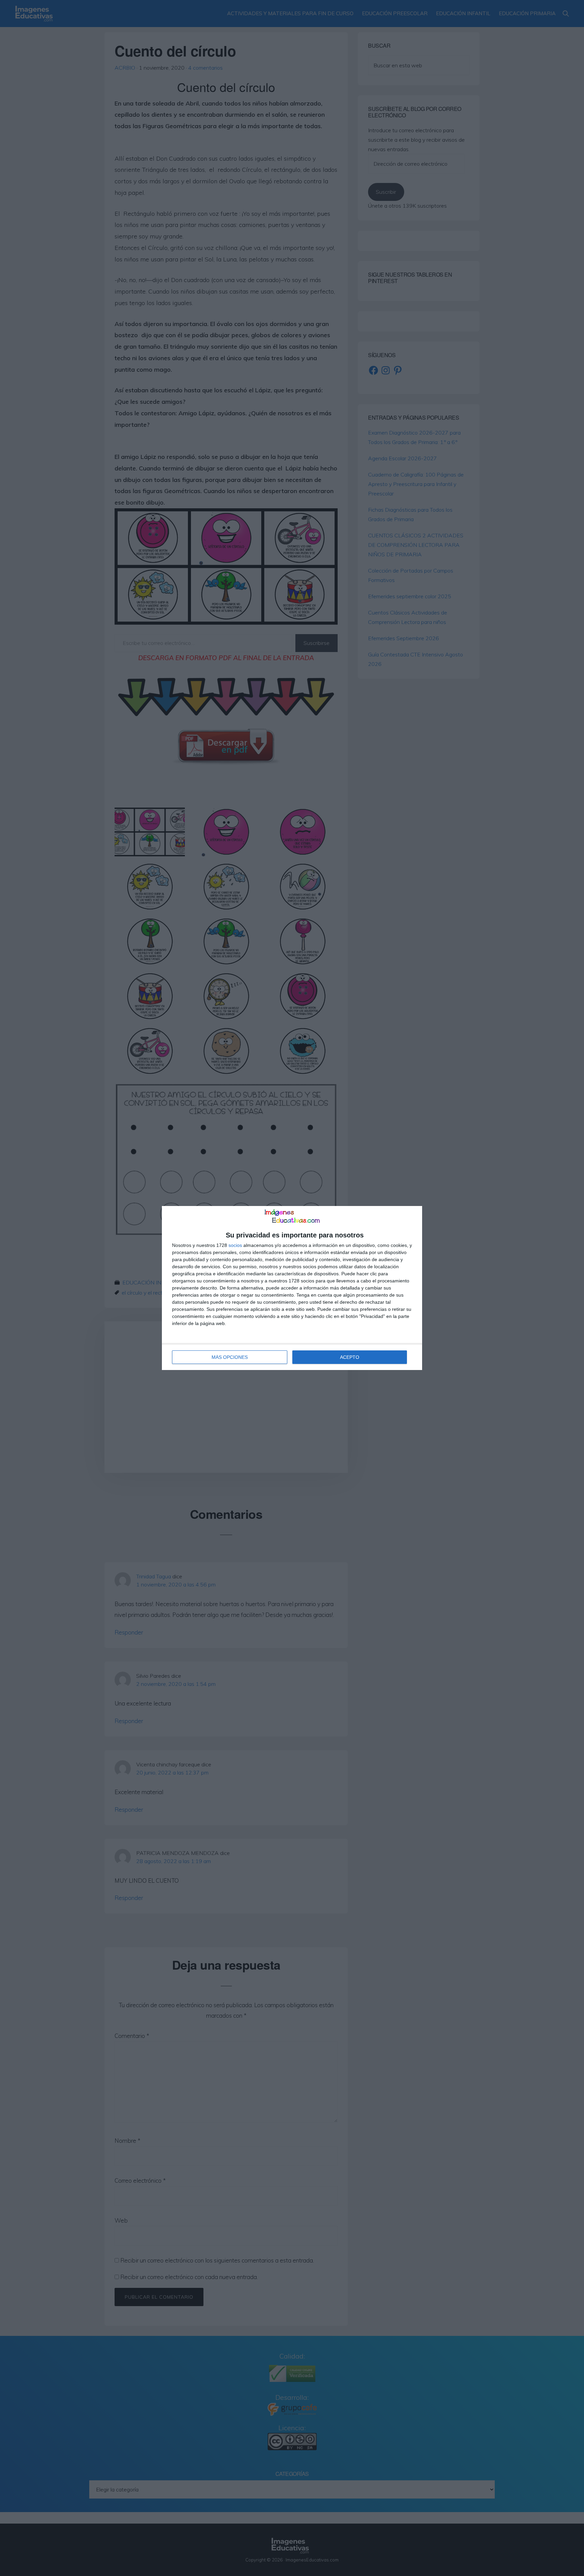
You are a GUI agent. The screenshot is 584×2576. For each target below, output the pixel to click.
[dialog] (292, 1288)
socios (235, 1245)
